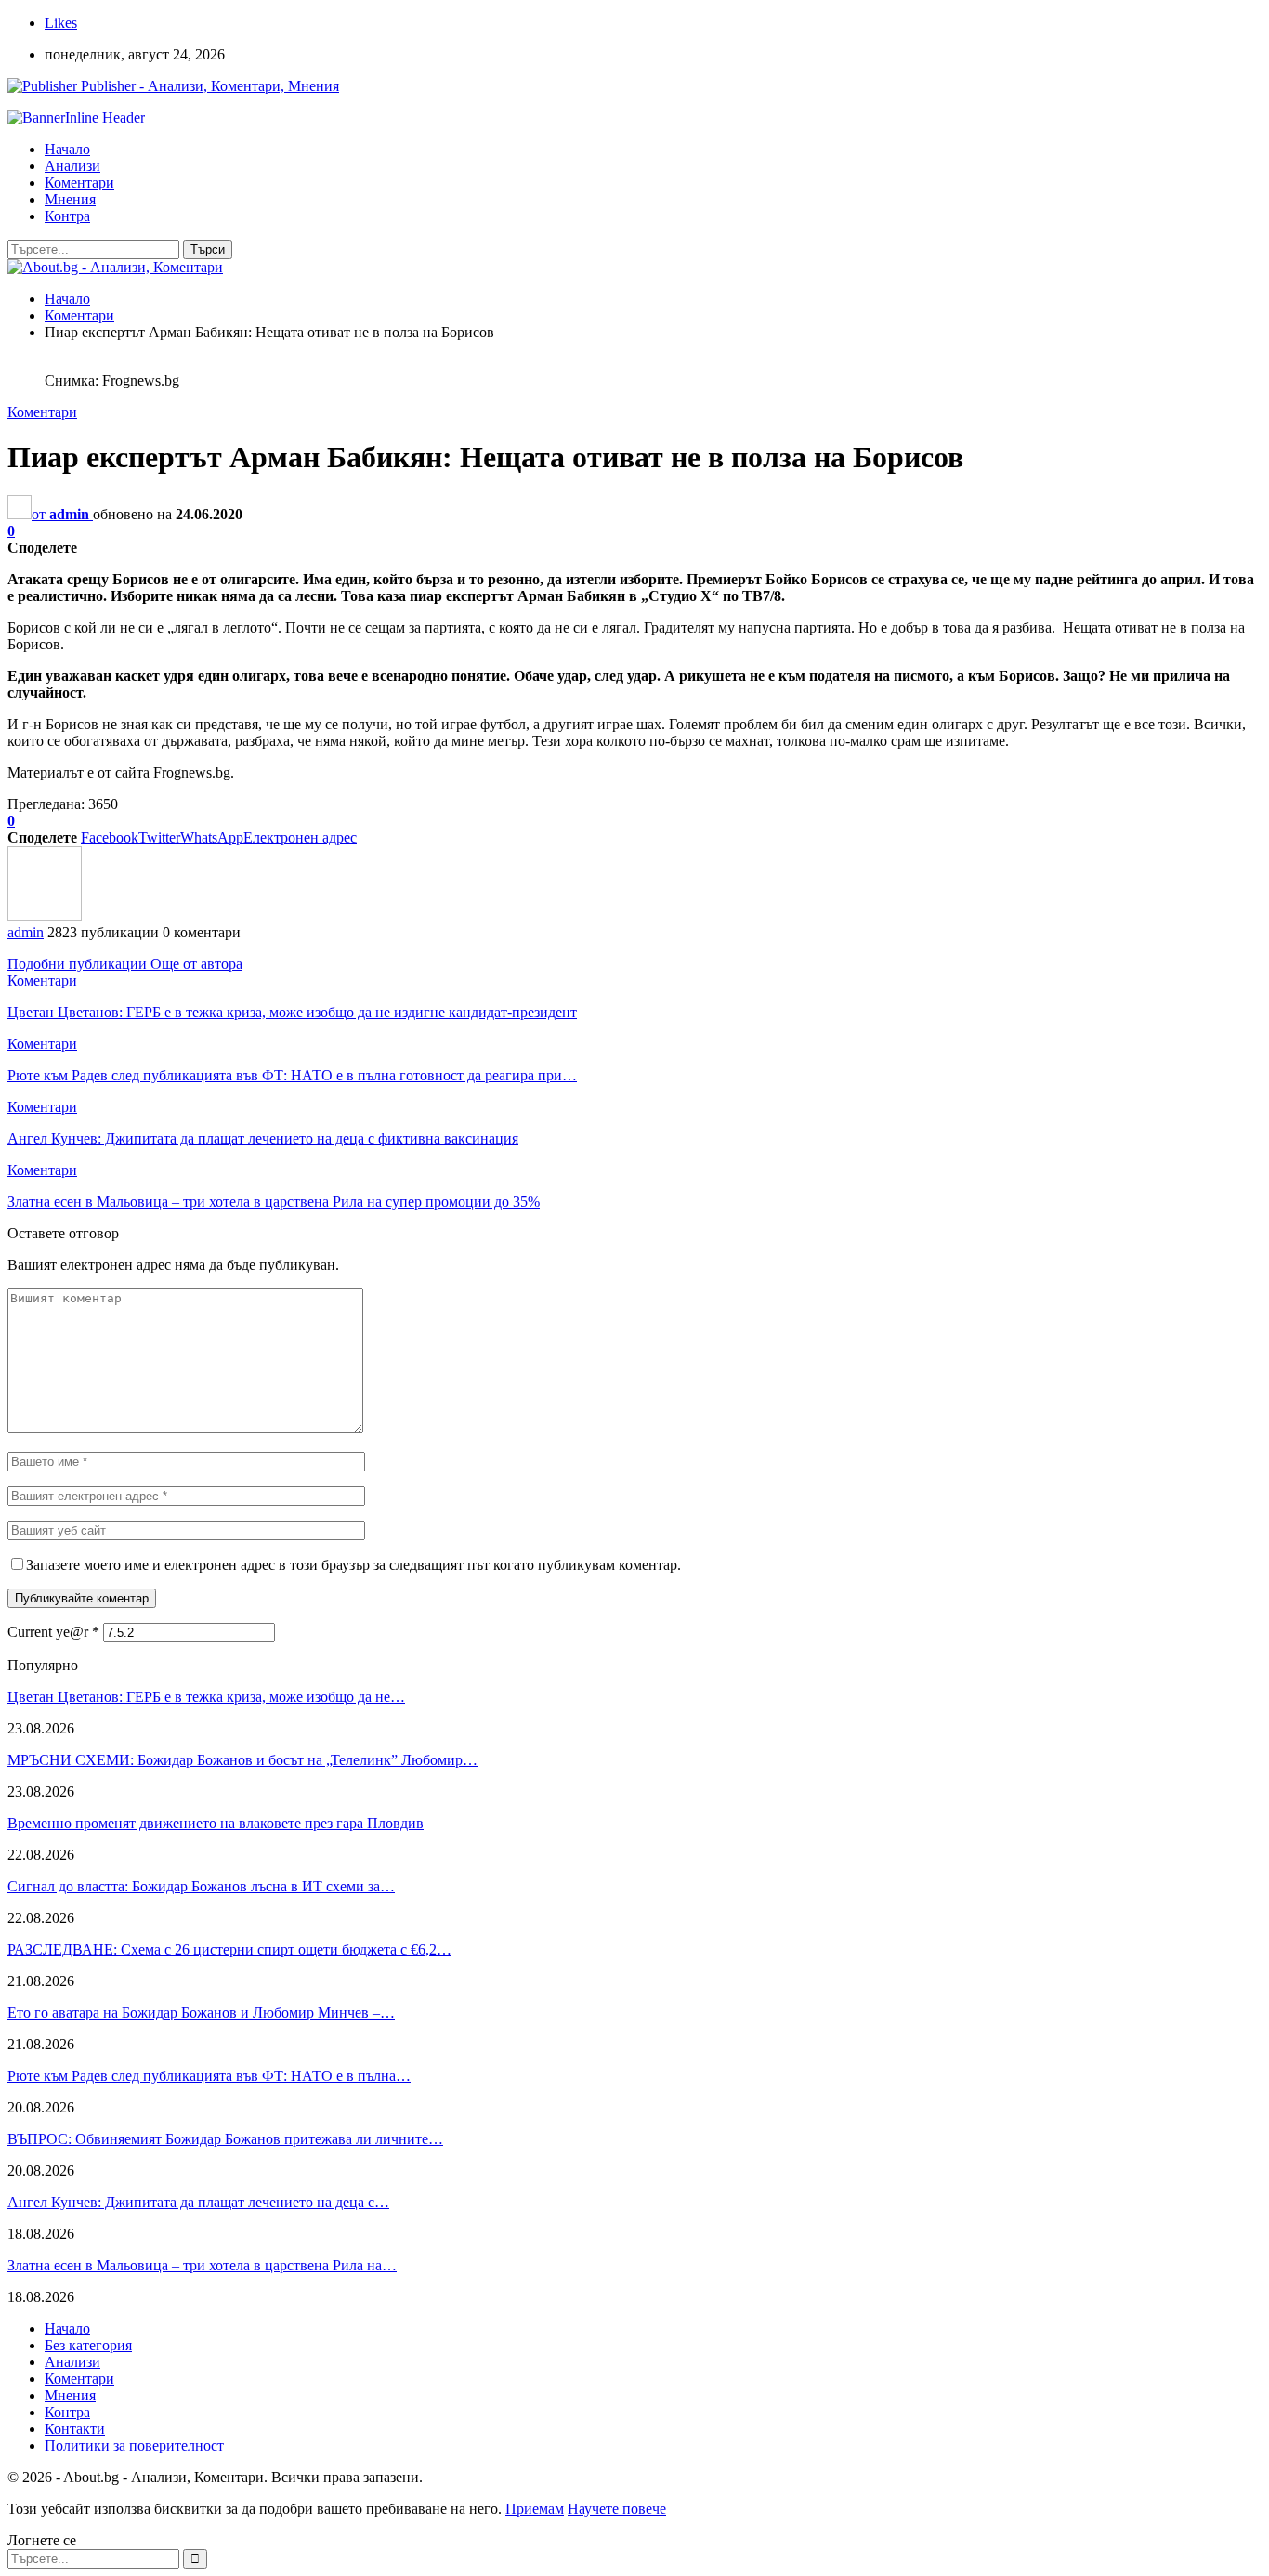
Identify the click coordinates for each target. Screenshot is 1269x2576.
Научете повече (617, 2509)
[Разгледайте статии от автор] (45, 915)
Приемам (535, 2509)
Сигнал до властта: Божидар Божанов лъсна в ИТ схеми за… (201, 1886)
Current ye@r (53, 1632)
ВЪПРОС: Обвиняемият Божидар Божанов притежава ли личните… (225, 2139)
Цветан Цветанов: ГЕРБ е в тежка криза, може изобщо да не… (206, 1697)
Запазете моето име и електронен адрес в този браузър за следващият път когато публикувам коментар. (353, 1565)
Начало (67, 149)
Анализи (72, 166)
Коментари (79, 183)
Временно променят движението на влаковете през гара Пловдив (216, 1823)
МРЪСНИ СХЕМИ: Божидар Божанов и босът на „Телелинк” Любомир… (242, 1760)
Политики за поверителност (134, 2445)
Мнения (70, 199)
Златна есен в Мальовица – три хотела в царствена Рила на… (202, 2265)
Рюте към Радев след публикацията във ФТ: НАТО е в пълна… (209, 2076)
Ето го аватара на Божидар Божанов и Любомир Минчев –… (201, 2013)
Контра (67, 216)
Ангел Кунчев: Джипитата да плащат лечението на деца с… (198, 2202)
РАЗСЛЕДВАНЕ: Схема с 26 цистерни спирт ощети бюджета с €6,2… (229, 1949)
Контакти (75, 2429)
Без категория (88, 2345)
